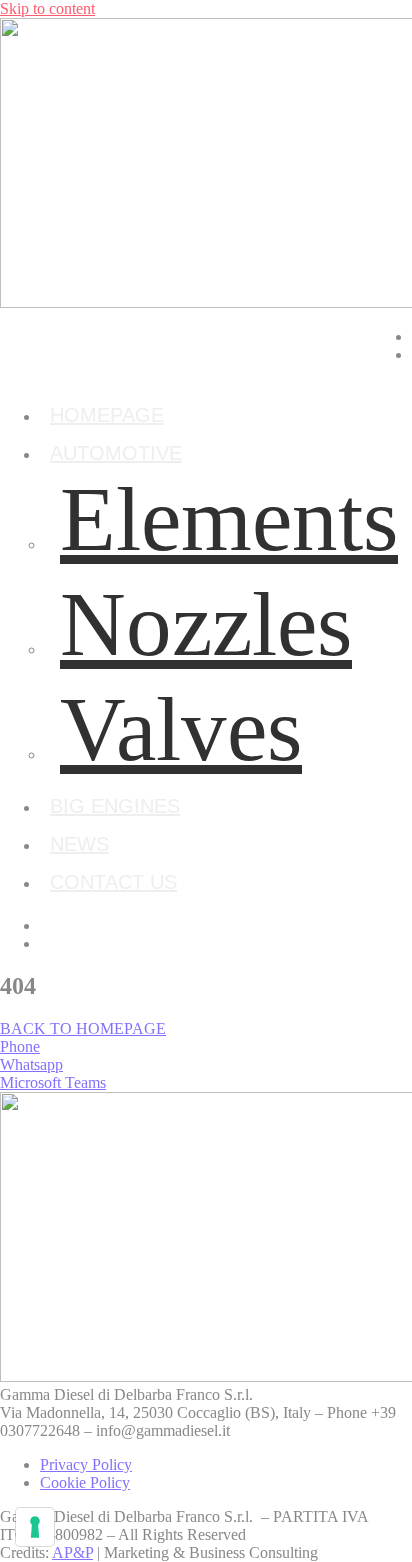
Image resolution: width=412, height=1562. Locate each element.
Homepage (107, 415)
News (79, 844)
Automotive (116, 453)
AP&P (72, 1552)
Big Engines (115, 806)
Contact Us (113, 882)
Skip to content (47, 8)
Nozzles (206, 624)
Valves (181, 729)
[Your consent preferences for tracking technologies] (35, 1527)
